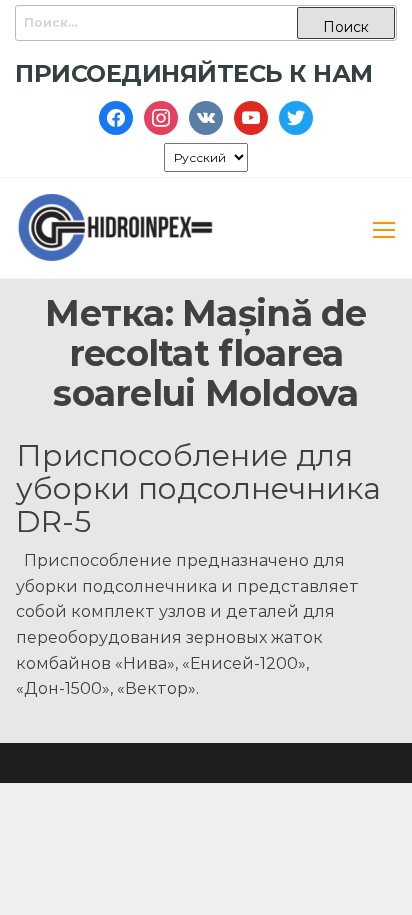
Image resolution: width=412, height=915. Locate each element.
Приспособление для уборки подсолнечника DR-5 (198, 488)
